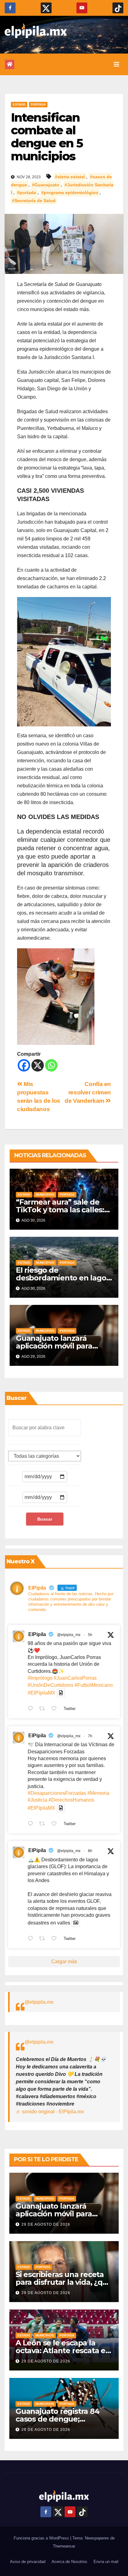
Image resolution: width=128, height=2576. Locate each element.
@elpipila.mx (39, 2002)
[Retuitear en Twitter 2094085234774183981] (44, 1939)
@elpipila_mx (69, 1635)
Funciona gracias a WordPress (42, 2538)
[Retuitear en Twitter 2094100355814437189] (44, 1824)
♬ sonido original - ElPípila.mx (50, 2112)
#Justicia (37, 1800)
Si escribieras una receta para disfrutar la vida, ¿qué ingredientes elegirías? (64, 2282)
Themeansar (64, 2546)
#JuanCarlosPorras (75, 1678)
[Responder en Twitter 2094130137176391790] (32, 1709)
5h (90, 1635)
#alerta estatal (70, 177)
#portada (27, 193)
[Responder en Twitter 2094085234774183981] (32, 1939)
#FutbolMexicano (94, 1685)
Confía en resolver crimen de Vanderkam (88, 1092)
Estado (19, 104)
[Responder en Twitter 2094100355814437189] (32, 1824)
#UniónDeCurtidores (50, 1685)
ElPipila (37, 1634)
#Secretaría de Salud (34, 201)
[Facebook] (24, 1065)
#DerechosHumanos (71, 1800)
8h (90, 1851)
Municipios (45, 1195)
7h (90, 1736)
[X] (38, 1065)
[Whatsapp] (51, 1065)
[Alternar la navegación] (117, 64)
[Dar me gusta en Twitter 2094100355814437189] (56, 1824)
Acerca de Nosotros (69, 2562)
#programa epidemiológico (70, 193)
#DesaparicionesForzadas (57, 1793)
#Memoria (98, 1793)
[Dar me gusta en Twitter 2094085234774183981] (56, 1939)
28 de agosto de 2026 (46, 2430)
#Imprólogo (40, 1678)
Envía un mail (106, 2562)
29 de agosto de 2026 (46, 2224)
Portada (38, 104)
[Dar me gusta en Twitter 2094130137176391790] (56, 1709)
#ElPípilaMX (41, 1693)
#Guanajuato (46, 185)
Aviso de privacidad (28, 2562)
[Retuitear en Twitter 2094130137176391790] (44, 1709)
